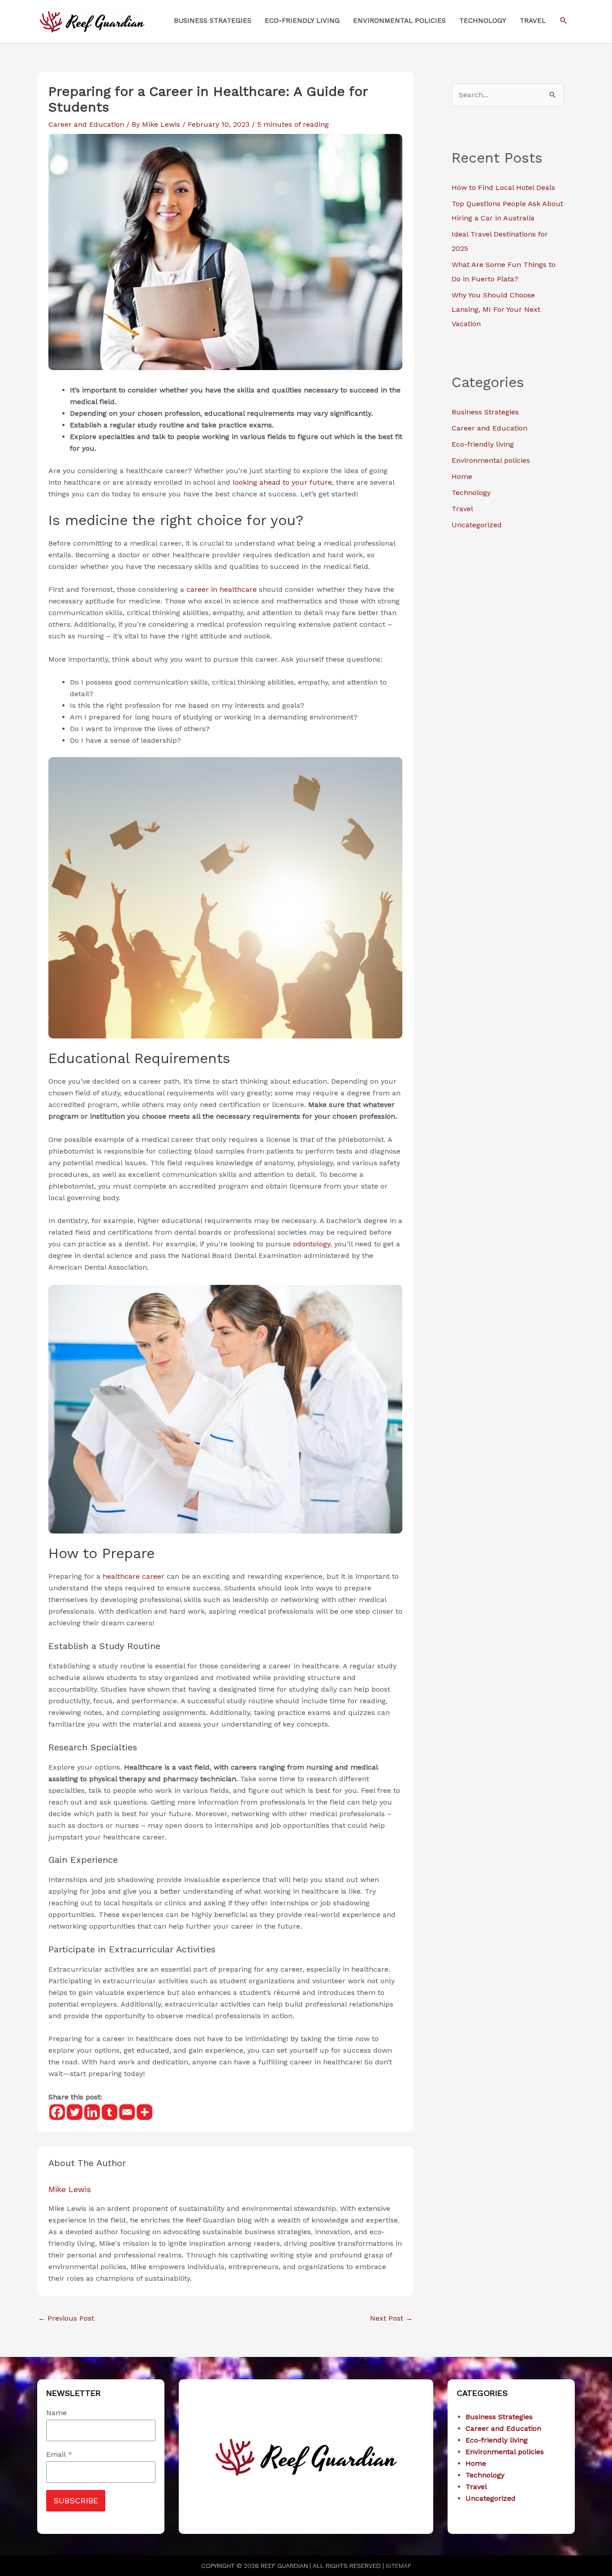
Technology (471, 493)
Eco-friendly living (483, 444)
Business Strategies (485, 412)
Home (462, 476)
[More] (144, 2112)
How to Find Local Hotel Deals (503, 187)
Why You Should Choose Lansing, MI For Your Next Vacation (496, 309)
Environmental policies (491, 460)
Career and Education (86, 124)
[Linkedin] (92, 2112)
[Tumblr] (110, 2112)
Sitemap (398, 2566)
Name (56, 2413)
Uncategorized (477, 525)
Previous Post (66, 2318)
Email (59, 2454)
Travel (462, 509)
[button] (564, 21)
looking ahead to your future (282, 482)
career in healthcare (222, 589)
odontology (312, 1244)
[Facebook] (57, 2112)
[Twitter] (75, 2112)
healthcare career (134, 1576)
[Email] (127, 2112)
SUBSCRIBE (76, 2501)
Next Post (391, 2318)
